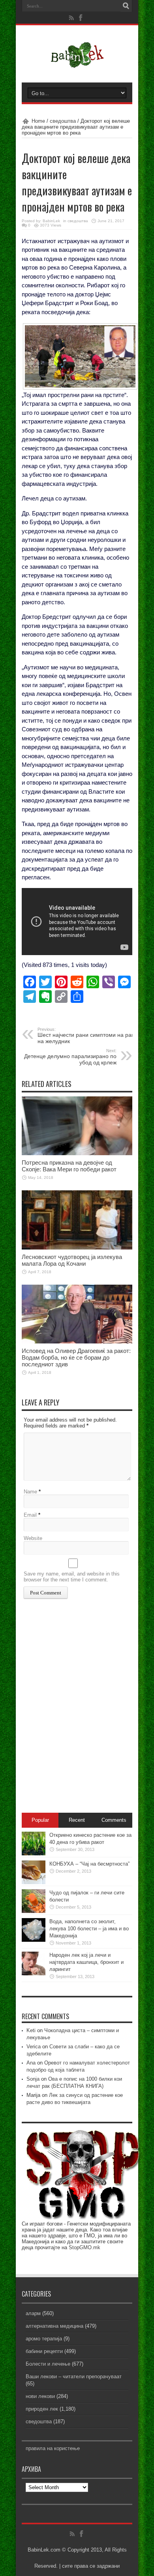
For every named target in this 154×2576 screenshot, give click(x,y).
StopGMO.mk (85, 2247)
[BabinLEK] (77, 63)
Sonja (33, 2079)
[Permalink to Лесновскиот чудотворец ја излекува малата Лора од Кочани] (77, 1248)
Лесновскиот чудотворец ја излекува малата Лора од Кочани (72, 1260)
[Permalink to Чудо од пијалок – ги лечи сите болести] (34, 1911)
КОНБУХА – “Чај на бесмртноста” (89, 1864)
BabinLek (51, 221)
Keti (31, 2030)
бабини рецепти (44, 2351)
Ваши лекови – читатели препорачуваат (74, 2376)
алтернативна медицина (54, 2326)
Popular (40, 1820)
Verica (34, 2047)
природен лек (42, 2409)
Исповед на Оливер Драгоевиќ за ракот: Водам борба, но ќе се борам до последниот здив (76, 1357)
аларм (33, 2313)
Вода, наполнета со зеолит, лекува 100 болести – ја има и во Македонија (89, 1929)
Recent (77, 1820)
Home (38, 121)
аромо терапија (44, 2339)
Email (30, 1515)
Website (33, 1538)
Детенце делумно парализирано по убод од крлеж (70, 1057)
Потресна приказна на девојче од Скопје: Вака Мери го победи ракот (69, 1166)
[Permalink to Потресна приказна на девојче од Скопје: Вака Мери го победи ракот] (77, 1153)
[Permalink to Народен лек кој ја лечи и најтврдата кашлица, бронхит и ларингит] (34, 1974)
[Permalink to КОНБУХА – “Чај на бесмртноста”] (34, 1882)
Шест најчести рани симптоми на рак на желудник (86, 1036)
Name (30, 1492)
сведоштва (63, 121)
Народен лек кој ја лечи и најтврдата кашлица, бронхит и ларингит (86, 1962)
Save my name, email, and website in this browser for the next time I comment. (72, 1577)
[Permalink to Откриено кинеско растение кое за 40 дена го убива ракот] (34, 1854)
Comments (114, 1820)
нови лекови (40, 2396)
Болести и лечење (48, 2364)
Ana (31, 2063)
